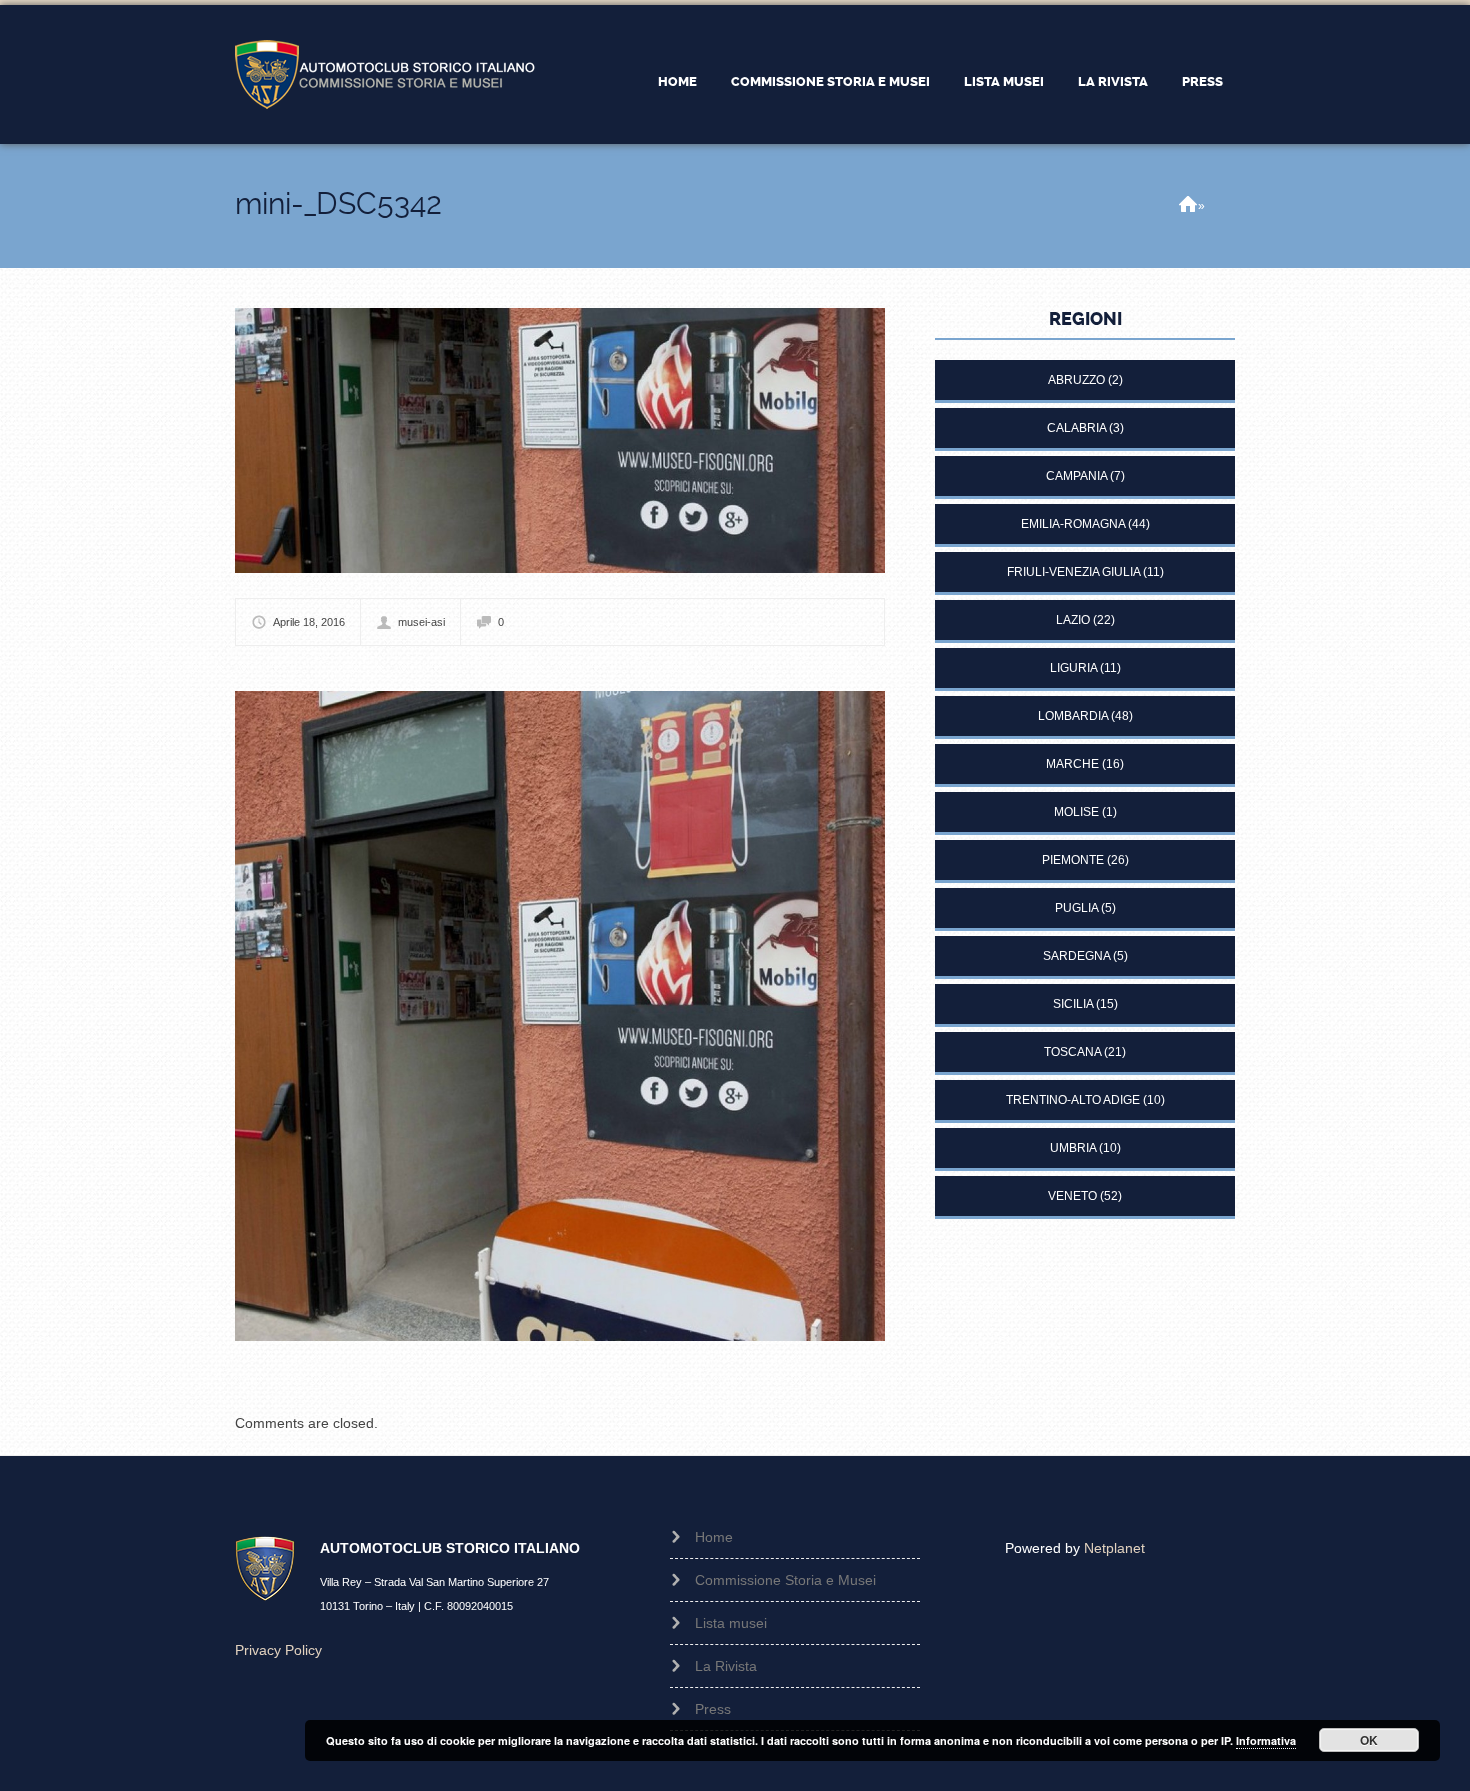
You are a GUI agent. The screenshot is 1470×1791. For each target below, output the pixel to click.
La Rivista (1113, 81)
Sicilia (1073, 1004)
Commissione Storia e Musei (830, 81)
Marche (1072, 764)
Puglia (1076, 908)
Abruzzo (1076, 380)
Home (677, 81)
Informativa (1266, 1740)
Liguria (1073, 668)
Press (1202, 81)
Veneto (1072, 1196)
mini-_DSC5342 (338, 203)
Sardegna (1076, 956)
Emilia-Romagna (1073, 524)
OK (1369, 1740)
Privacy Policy (278, 1650)
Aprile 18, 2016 (309, 622)
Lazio (1073, 620)
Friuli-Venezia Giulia (1073, 572)
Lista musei (1004, 81)
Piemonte (1073, 860)
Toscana (1072, 1052)
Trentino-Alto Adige (1073, 1100)
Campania (1076, 476)
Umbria (1073, 1148)
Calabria (1076, 428)
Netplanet (1114, 1548)
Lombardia (1073, 716)
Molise (1076, 812)
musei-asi (421, 622)
